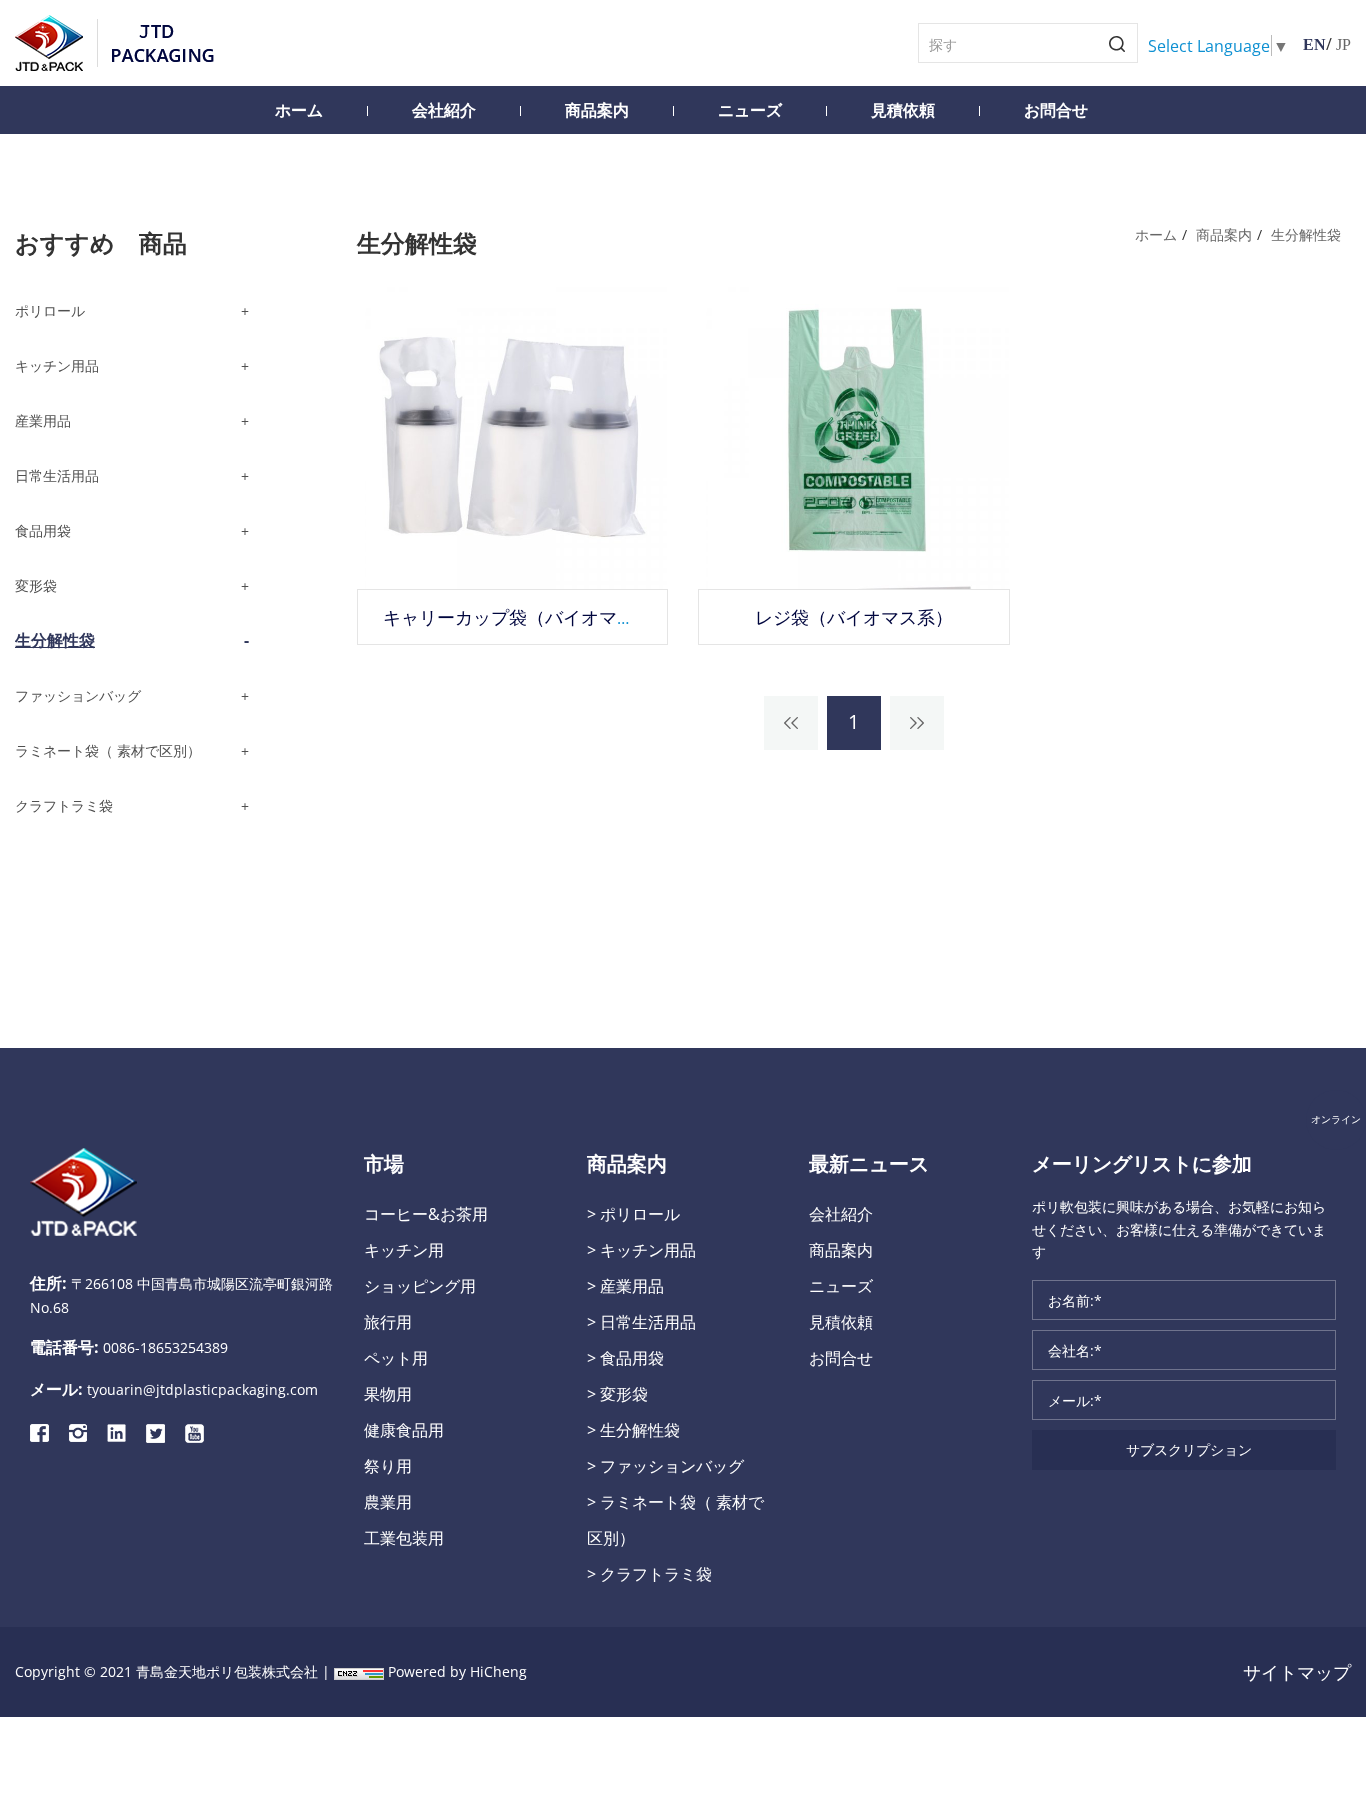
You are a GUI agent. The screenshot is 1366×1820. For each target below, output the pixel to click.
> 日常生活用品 (641, 1321)
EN (1314, 44)
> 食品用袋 (625, 1357)
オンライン (1336, 1119)
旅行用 (388, 1321)
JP (1343, 44)
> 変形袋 (617, 1393)
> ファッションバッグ (665, 1465)
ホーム (299, 110)
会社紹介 (444, 110)
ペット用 (396, 1357)
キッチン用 (404, 1249)
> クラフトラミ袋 (649, 1573)
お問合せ (1056, 110)
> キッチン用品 (641, 1249)
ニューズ (750, 110)
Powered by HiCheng (457, 1671)
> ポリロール (633, 1213)
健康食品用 (404, 1429)
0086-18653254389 (165, 1347)
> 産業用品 (625, 1285)
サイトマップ (1297, 1672)
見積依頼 (903, 110)
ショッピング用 (420, 1285)
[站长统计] (359, 1671)
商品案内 (597, 110)
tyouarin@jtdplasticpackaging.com (202, 1389)
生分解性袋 (1306, 234)
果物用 (388, 1393)
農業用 (388, 1501)
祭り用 (388, 1465)
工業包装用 (404, 1537)
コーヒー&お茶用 (426, 1213)
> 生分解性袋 (633, 1429)
